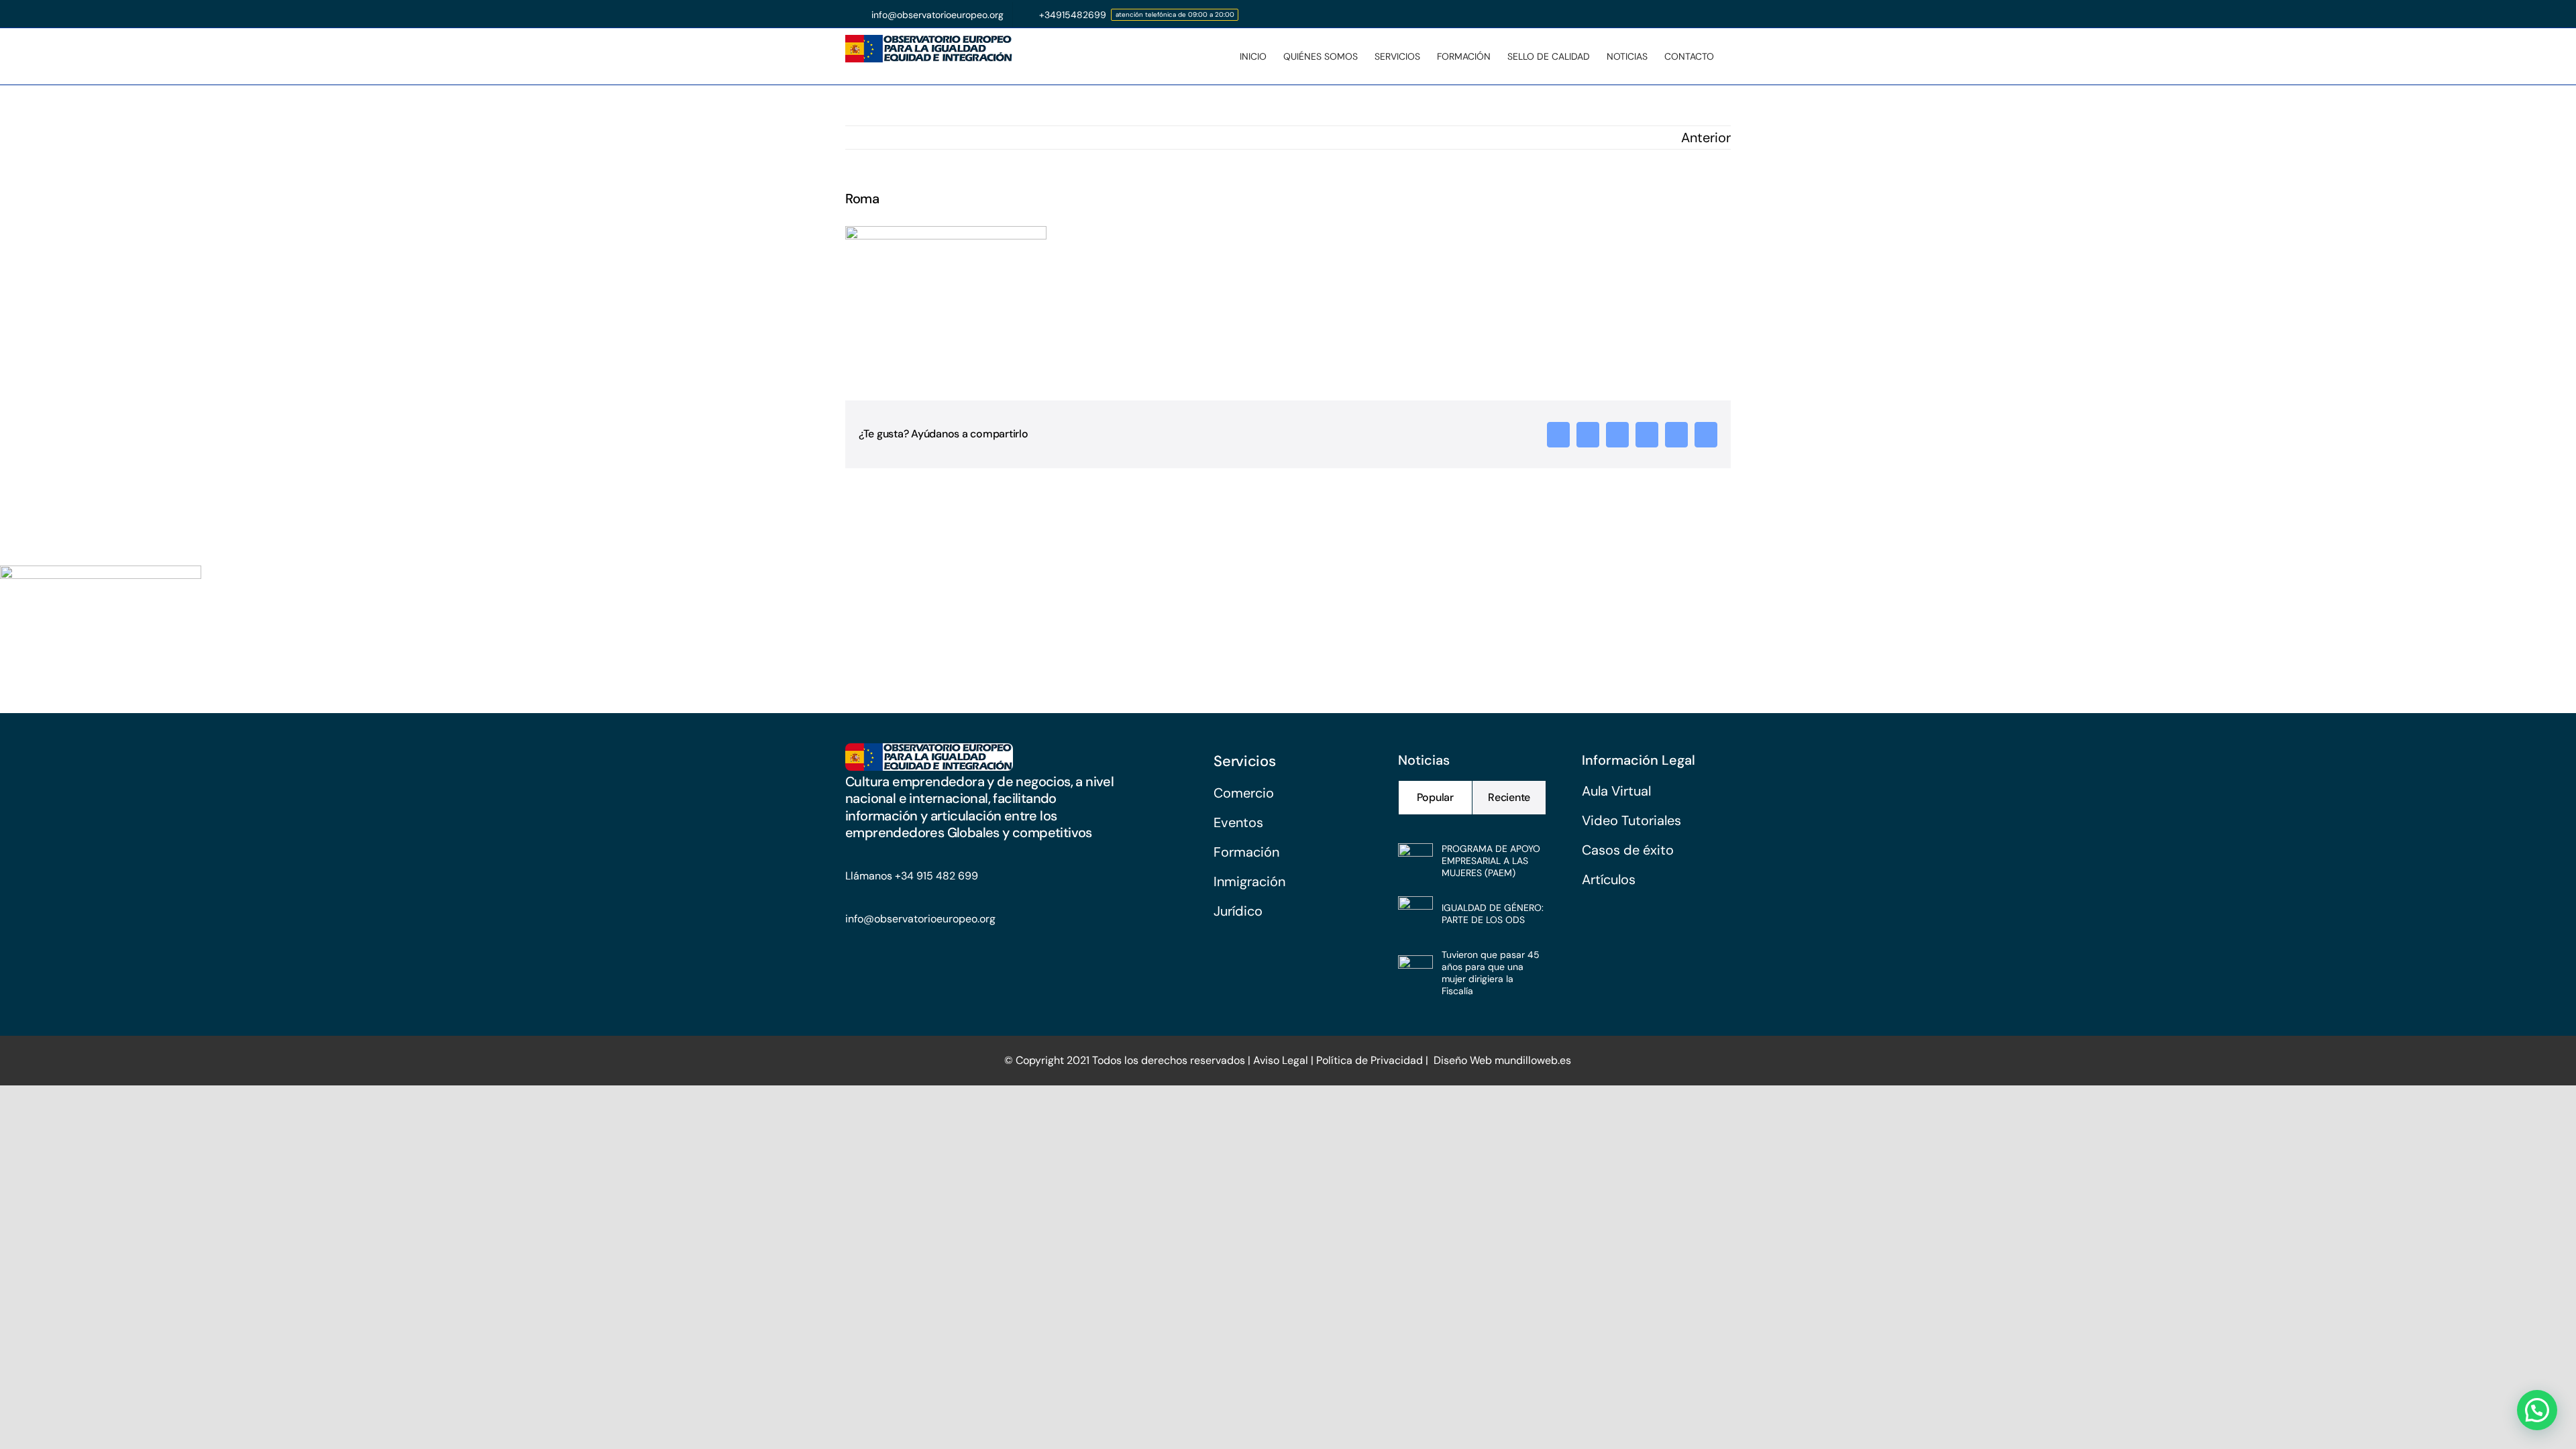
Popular (1435, 797)
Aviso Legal (1279, 1060)
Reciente (1509, 797)
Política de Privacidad (1370, 1060)
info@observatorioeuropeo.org (920, 919)
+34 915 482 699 (936, 876)
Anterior (1706, 138)
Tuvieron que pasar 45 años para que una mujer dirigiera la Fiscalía (1491, 973)
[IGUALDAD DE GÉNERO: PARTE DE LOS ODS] (1415, 908)
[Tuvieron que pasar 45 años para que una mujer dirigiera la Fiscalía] (1415, 967)
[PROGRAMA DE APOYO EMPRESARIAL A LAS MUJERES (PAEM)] (1415, 855)
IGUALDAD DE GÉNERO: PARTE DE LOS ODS (1493, 914)
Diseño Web (1463, 1060)
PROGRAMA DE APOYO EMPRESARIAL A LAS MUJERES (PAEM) (1491, 861)
